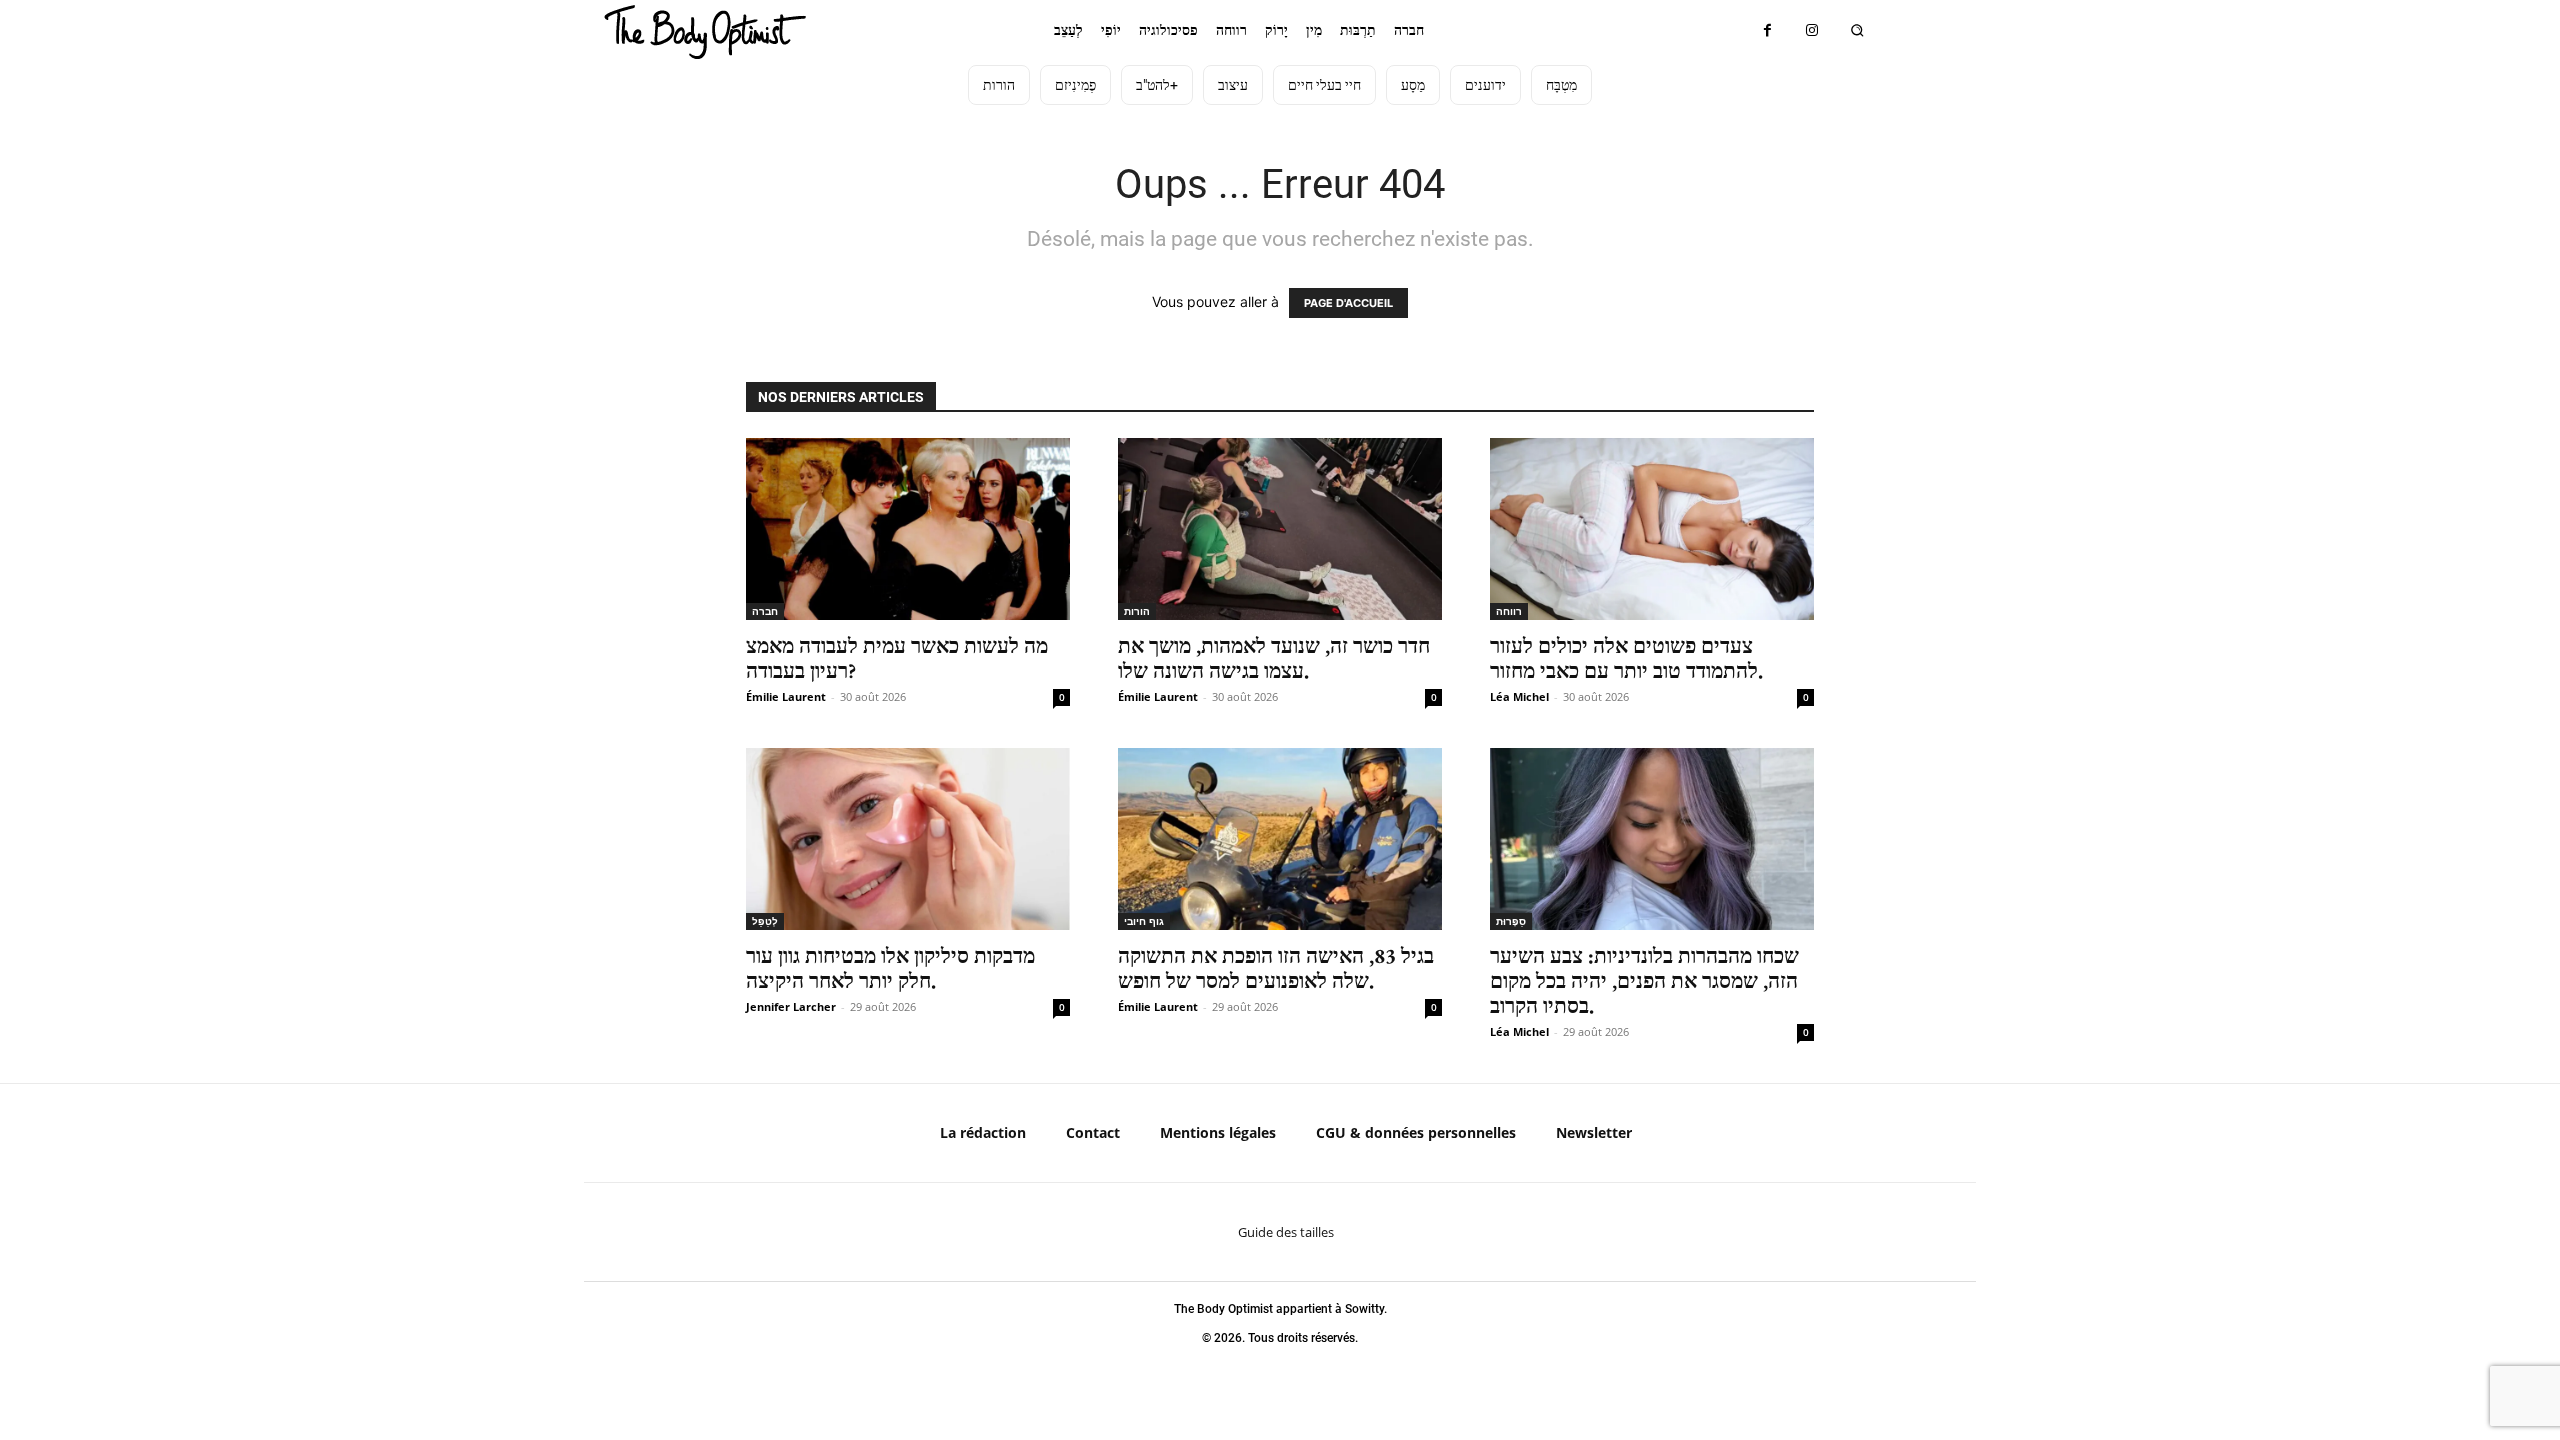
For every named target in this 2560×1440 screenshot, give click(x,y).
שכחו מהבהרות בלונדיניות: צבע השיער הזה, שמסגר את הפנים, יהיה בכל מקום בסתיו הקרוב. (1644, 980)
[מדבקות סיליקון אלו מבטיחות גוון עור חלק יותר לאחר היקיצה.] (908, 839)
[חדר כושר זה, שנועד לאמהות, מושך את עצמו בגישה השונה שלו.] (1280, 529)
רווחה (1509, 611)
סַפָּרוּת (1511, 921)
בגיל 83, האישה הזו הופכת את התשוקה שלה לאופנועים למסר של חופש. (1276, 968)
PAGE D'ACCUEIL (1348, 303)
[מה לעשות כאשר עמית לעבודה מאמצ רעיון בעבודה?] (908, 529)
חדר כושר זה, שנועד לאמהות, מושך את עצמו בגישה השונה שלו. (1274, 658)
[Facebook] (1767, 30)
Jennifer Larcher (791, 1006)
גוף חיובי (1144, 921)
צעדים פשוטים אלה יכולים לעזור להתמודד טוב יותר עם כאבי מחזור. (1626, 658)
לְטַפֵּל (765, 921)
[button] (1857, 30)
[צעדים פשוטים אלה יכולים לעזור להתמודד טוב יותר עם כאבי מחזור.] (1652, 529)
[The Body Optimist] (705, 32)
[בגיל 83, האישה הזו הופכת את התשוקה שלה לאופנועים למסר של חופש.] (1280, 839)
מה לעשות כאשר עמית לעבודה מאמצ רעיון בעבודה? (897, 658)
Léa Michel (1519, 696)
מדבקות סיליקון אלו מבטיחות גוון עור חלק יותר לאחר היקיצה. (890, 968)
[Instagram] (1812, 30)
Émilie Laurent (786, 696)
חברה (765, 611)
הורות (1137, 611)
